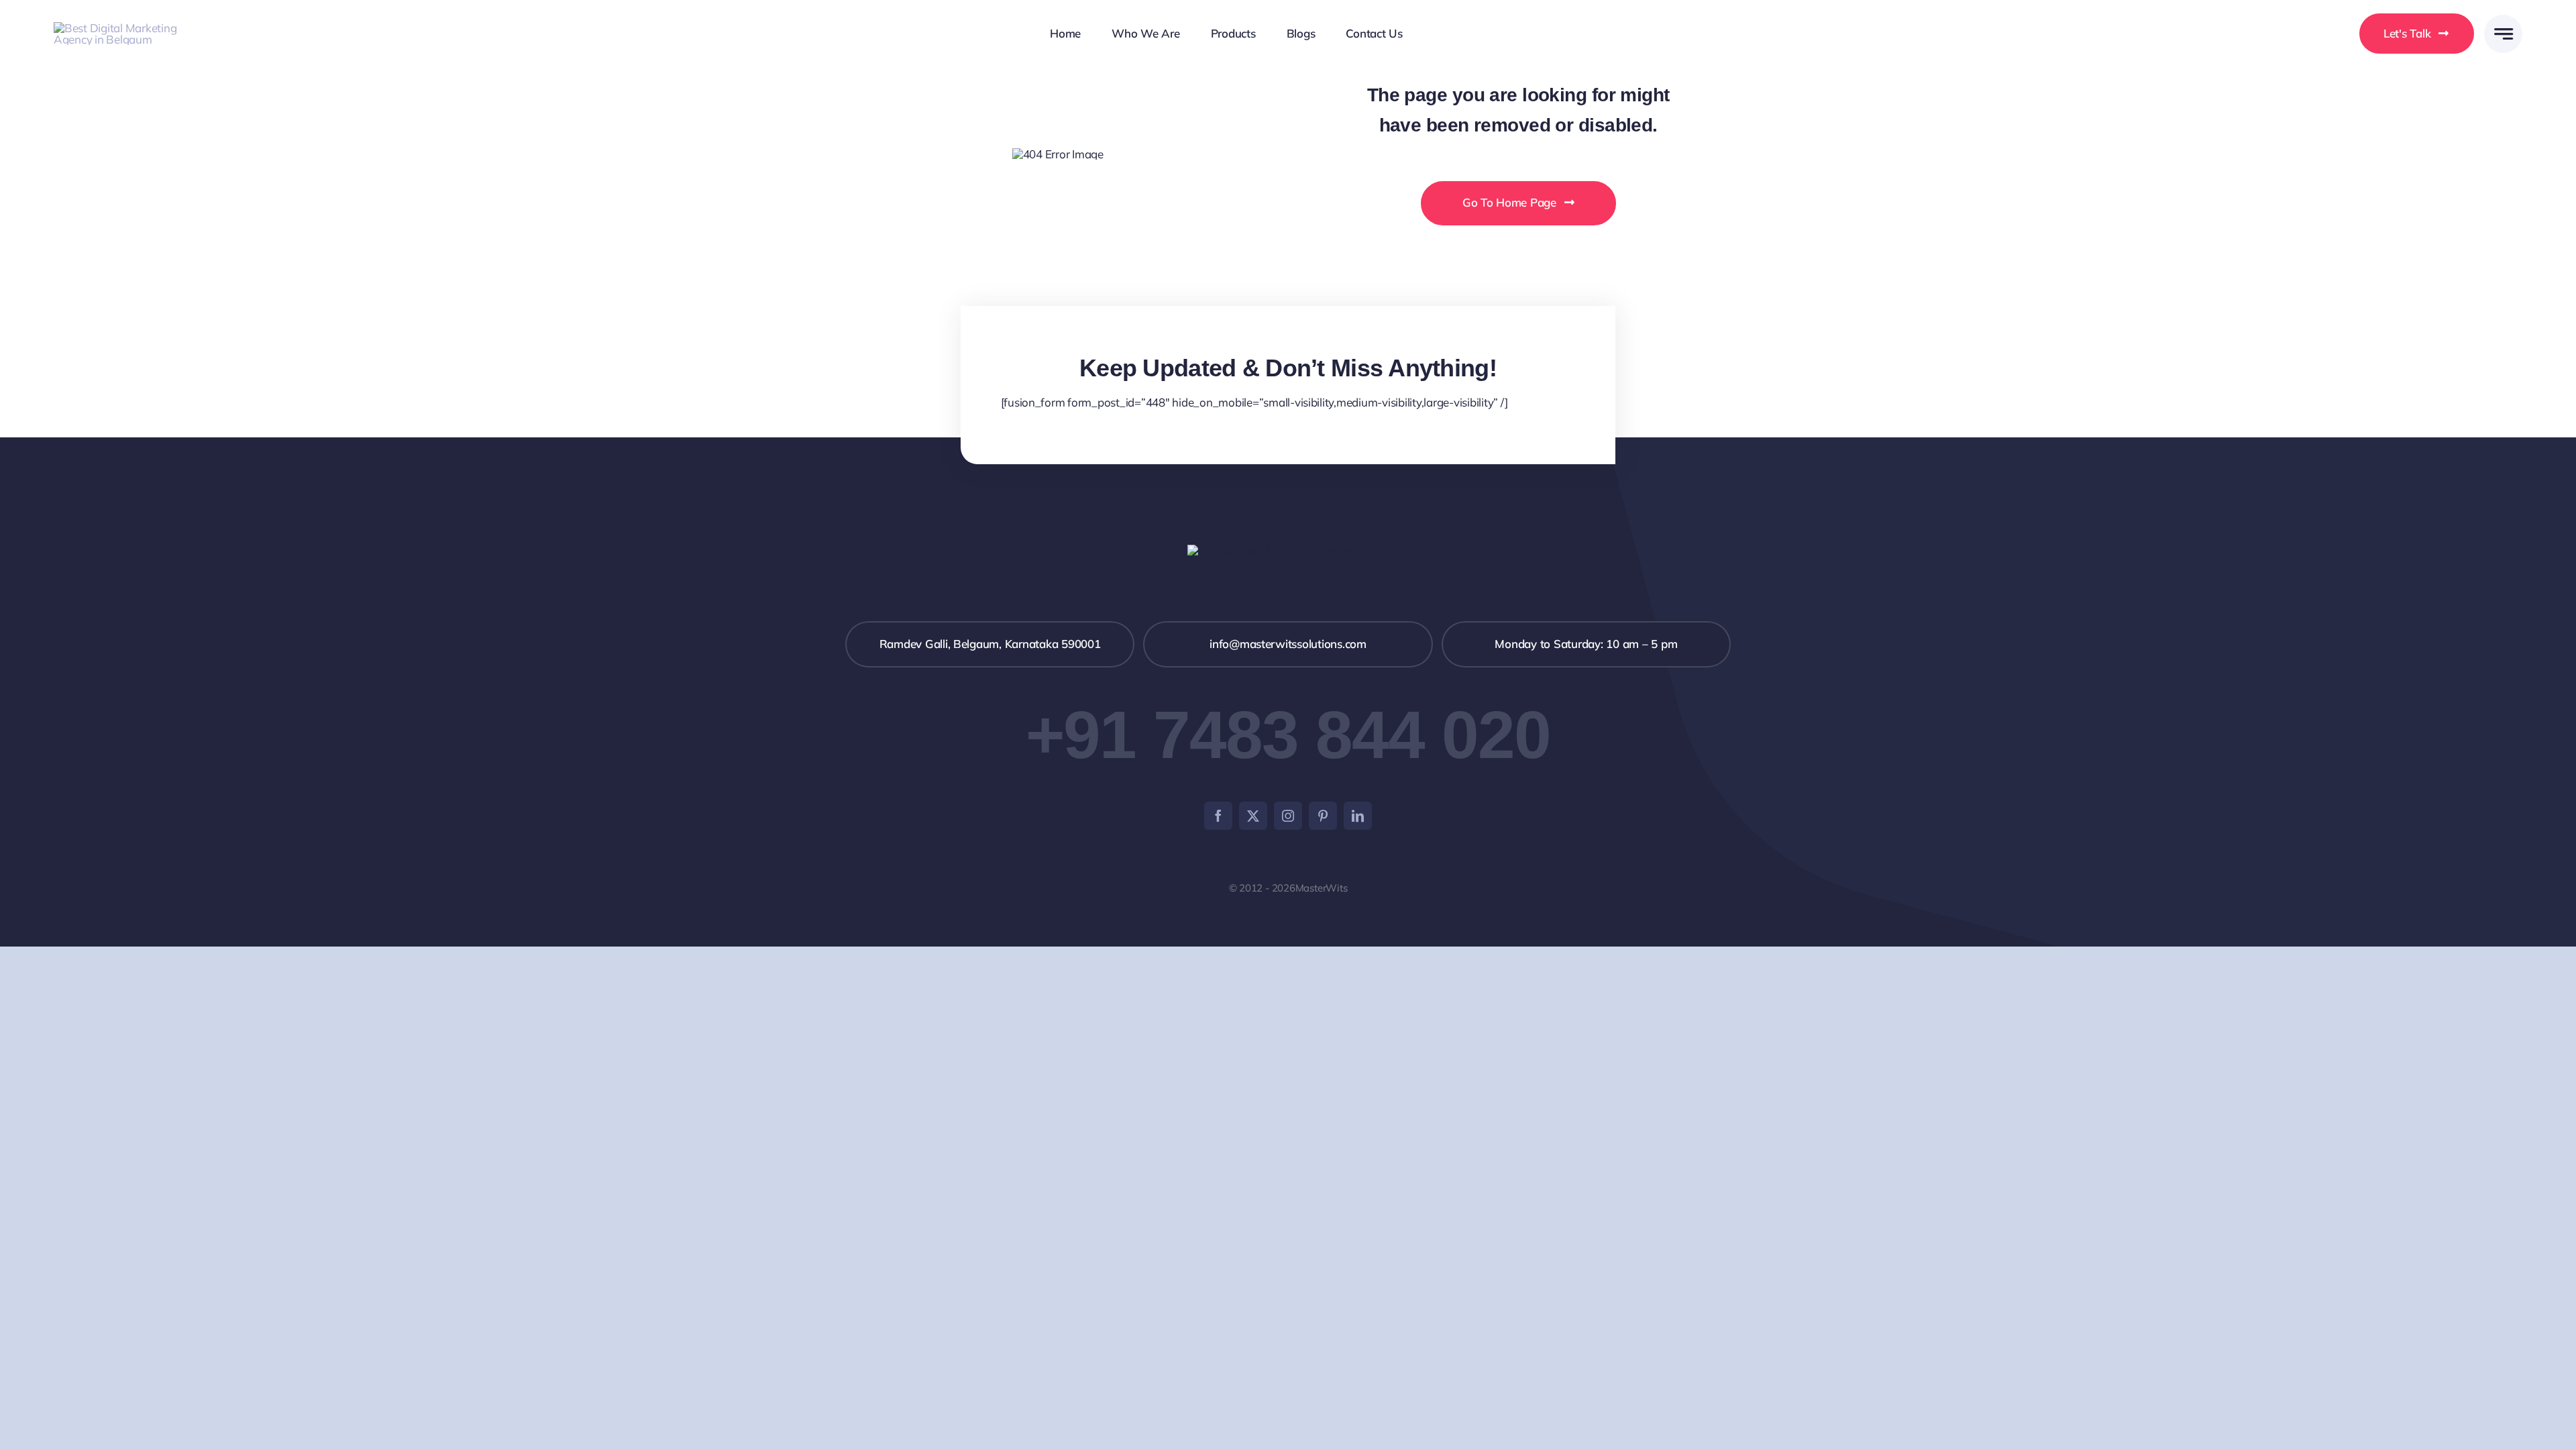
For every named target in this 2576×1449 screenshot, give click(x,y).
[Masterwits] (122, 28)
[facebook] (1218, 816)
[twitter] (1253, 816)
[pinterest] (1323, 816)
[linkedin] (1358, 816)
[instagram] (1288, 816)
